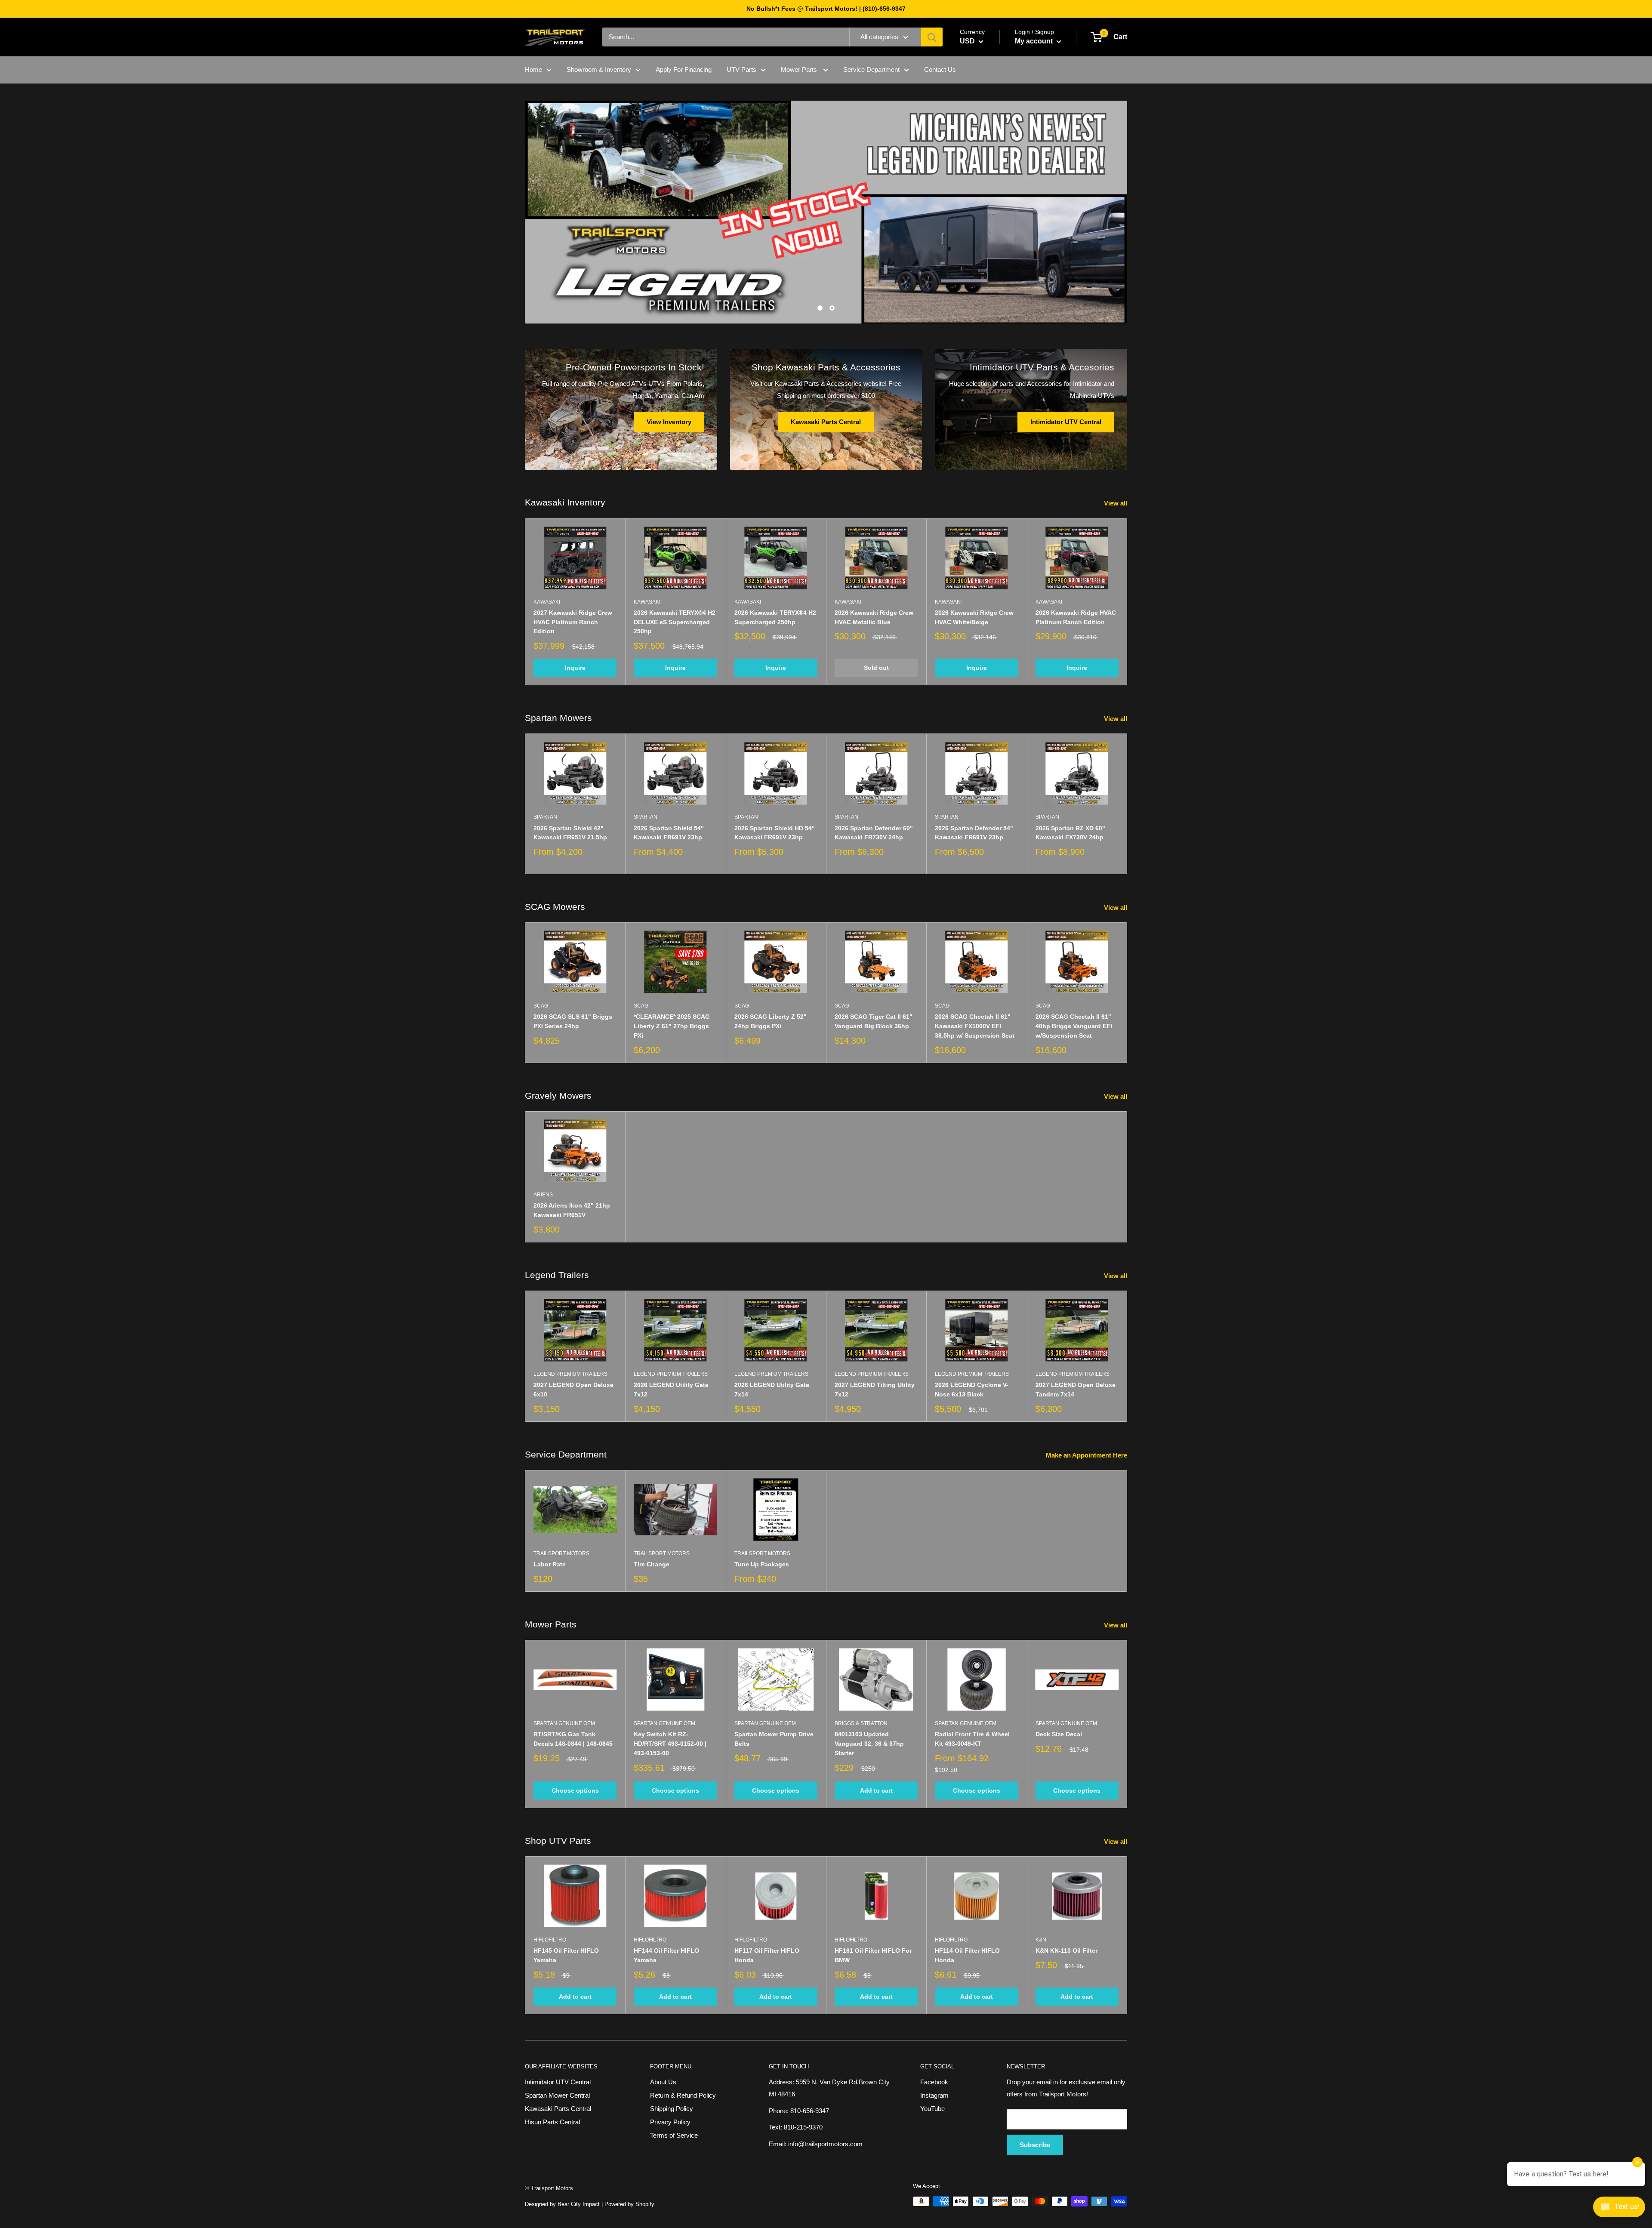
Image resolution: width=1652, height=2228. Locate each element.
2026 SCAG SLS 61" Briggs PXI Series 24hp (573, 1021)
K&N (1041, 1940)
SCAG (541, 1006)
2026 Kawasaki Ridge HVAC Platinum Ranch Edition (1076, 617)
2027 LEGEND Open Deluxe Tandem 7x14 (1076, 1390)
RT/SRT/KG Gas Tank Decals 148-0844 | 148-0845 (573, 1739)
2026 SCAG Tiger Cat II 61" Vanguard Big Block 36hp (874, 1021)
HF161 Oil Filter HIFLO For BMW (873, 1955)
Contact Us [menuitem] (940, 69)
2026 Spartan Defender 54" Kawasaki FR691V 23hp (974, 833)
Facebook (934, 2082)
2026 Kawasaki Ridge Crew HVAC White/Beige (974, 617)
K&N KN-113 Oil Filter (1066, 1951)
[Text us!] (1619, 2210)
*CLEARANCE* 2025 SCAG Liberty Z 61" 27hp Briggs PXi (672, 1026)
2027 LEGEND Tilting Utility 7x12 (875, 1390)
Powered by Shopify (629, 2204)
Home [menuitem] (533, 69)
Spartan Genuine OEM (564, 1723)
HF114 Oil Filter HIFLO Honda (967, 1955)
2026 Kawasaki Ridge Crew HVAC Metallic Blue (874, 617)
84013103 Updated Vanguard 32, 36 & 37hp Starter (869, 1743)
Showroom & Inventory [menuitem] (599, 69)
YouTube (932, 2109)
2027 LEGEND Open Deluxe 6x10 (573, 1390)
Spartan (545, 817)
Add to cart (876, 1790)
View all (1116, 503)
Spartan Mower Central (557, 2095)
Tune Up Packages (762, 1564)
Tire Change (652, 1564)
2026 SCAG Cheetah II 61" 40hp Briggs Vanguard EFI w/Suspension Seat (1074, 1026)
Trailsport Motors (561, 1553)
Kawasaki (547, 602)
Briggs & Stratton (861, 1723)
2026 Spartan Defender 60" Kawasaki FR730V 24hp (874, 833)
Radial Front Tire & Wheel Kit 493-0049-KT (972, 1739)
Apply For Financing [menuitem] (684, 69)
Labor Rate (550, 1564)
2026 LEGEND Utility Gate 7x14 (772, 1390)
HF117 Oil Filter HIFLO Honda (767, 1955)
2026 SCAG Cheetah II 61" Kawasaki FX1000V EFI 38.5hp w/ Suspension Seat (975, 1026)
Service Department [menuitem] (871, 69)
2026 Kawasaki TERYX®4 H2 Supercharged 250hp (775, 617)
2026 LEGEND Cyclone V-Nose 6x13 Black (972, 1390)
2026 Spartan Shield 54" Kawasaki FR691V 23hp (669, 833)
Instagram (934, 2095)
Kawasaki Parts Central (558, 2109)
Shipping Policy (672, 2109)
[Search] (932, 37)
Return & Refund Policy (683, 2095)
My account (1035, 41)
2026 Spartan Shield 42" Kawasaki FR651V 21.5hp (570, 833)
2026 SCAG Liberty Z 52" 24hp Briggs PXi (771, 1021)
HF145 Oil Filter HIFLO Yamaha (566, 1955)
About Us (663, 2082)
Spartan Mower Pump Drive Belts (774, 1739)
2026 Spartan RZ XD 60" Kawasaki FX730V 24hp (1070, 833)
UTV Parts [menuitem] (741, 69)
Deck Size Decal (1059, 1734)
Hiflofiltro (550, 1940)
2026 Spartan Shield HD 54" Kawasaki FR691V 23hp (775, 833)
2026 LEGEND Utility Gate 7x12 (671, 1390)
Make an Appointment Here (1087, 1455)
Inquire (575, 668)
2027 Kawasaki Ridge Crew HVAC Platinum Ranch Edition (573, 622)
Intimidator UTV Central (558, 2082)
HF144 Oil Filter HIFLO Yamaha (666, 1955)
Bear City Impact (579, 2204)
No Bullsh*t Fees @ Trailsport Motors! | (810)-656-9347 (826, 9)
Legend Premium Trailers (570, 1374)
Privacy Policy (670, 2122)
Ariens (543, 1195)
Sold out (876, 668)
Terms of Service (674, 2135)
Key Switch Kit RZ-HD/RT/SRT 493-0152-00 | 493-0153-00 (670, 1743)
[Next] (1127, 602)
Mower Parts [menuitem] (800, 69)
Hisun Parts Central (552, 2122)
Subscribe (1035, 2145)
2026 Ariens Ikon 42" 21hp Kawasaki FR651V (572, 1210)
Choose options (575, 1790)
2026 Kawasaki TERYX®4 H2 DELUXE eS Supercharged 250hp (675, 622)
